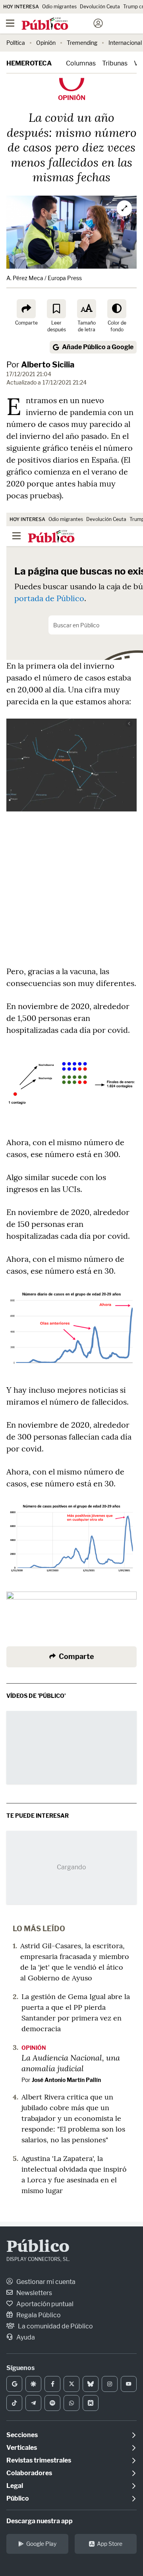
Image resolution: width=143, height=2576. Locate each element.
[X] (71, 2384)
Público (38, 2247)
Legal (15, 2486)
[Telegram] (33, 2403)
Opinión (46, 43)
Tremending (82, 43)
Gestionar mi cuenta (45, 2282)
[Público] (57, 24)
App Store (110, 2544)
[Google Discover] (33, 2384)
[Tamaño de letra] (87, 309)
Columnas (81, 63)
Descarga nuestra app (40, 2521)
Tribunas (115, 63)
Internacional (125, 43)
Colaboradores (29, 2473)
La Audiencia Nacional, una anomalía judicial (71, 2063)
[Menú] (10, 23)
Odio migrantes (59, 7)
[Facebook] (52, 2384)
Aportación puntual (44, 2304)
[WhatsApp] (71, 2403)
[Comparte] (26, 309)
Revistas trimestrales (39, 2460)
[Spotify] (52, 2403)
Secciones (22, 2435)
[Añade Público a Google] (14, 2384)
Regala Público (38, 2315)
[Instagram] (110, 2384)
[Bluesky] (91, 2384)
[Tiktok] (14, 2403)
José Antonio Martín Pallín (66, 2080)
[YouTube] (129, 2384)
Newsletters (34, 2293)
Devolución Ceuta (100, 7)
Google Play (41, 2544)
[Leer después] (56, 309)
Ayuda (25, 2337)
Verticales (22, 2448)
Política (16, 43)
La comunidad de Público (55, 2326)
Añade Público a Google (98, 347)
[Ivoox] (91, 2403)
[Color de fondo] (117, 309)
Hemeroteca (29, 63)
